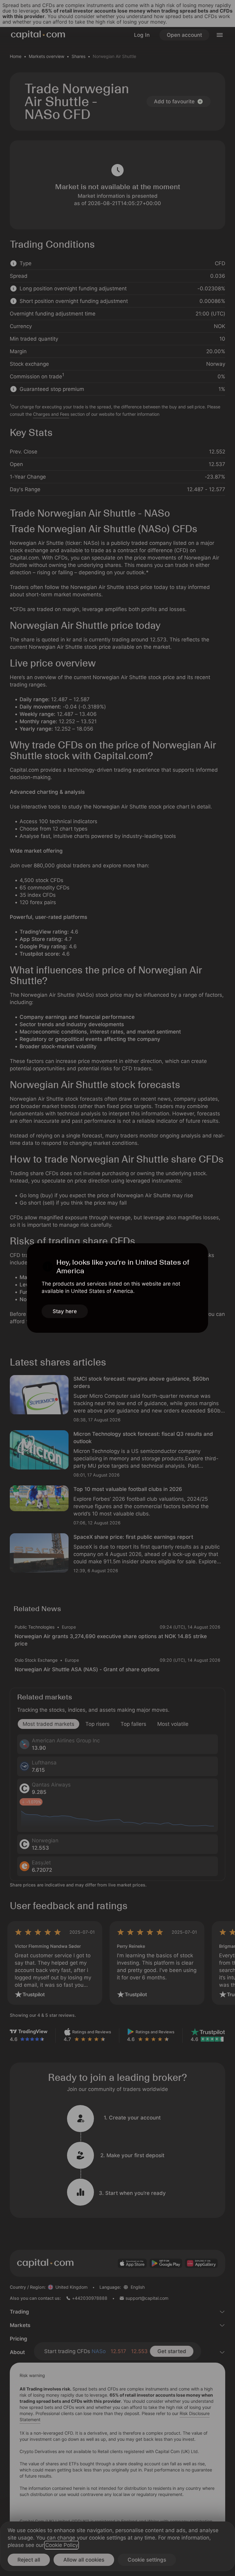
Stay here (65, 1311)
